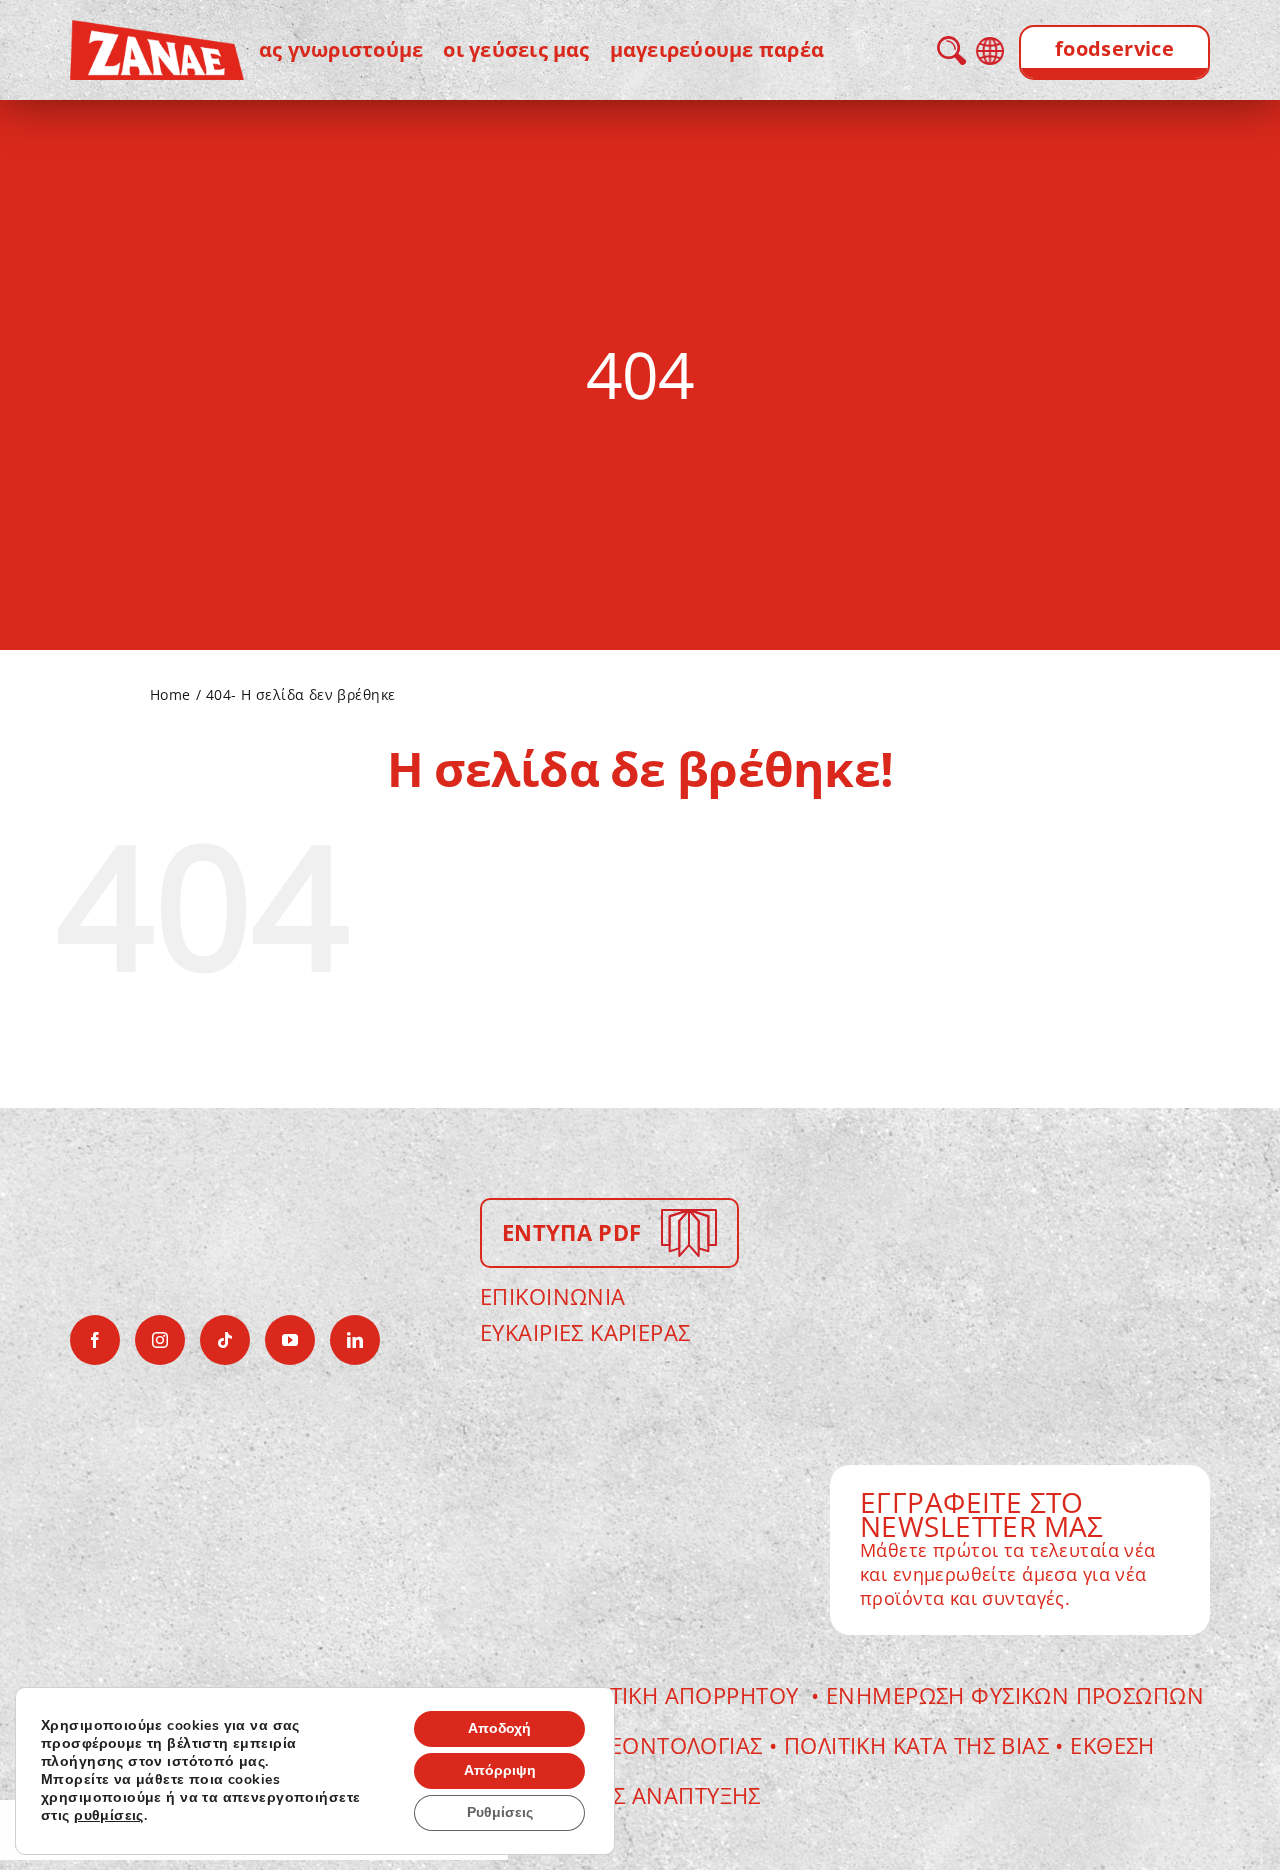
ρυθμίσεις (109, 1816)
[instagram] (160, 1340)
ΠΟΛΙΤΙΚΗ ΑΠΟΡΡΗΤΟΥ (680, 1695)
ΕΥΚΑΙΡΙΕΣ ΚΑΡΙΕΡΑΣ (585, 1332)
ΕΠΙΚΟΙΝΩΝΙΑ (553, 1296)
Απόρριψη (500, 1770)
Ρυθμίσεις (500, 1812)
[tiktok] (225, 1340)
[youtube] (290, 1340)
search (951, 50)
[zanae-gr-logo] (157, 34)
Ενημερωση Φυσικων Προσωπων (1015, 1695)
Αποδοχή (499, 1728)
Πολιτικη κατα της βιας (916, 1745)
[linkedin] (355, 1340)
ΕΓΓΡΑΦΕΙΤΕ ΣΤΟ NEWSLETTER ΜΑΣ (982, 1514)
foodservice (1115, 48)
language (990, 51)
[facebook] (95, 1340)
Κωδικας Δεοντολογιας (634, 1745)
